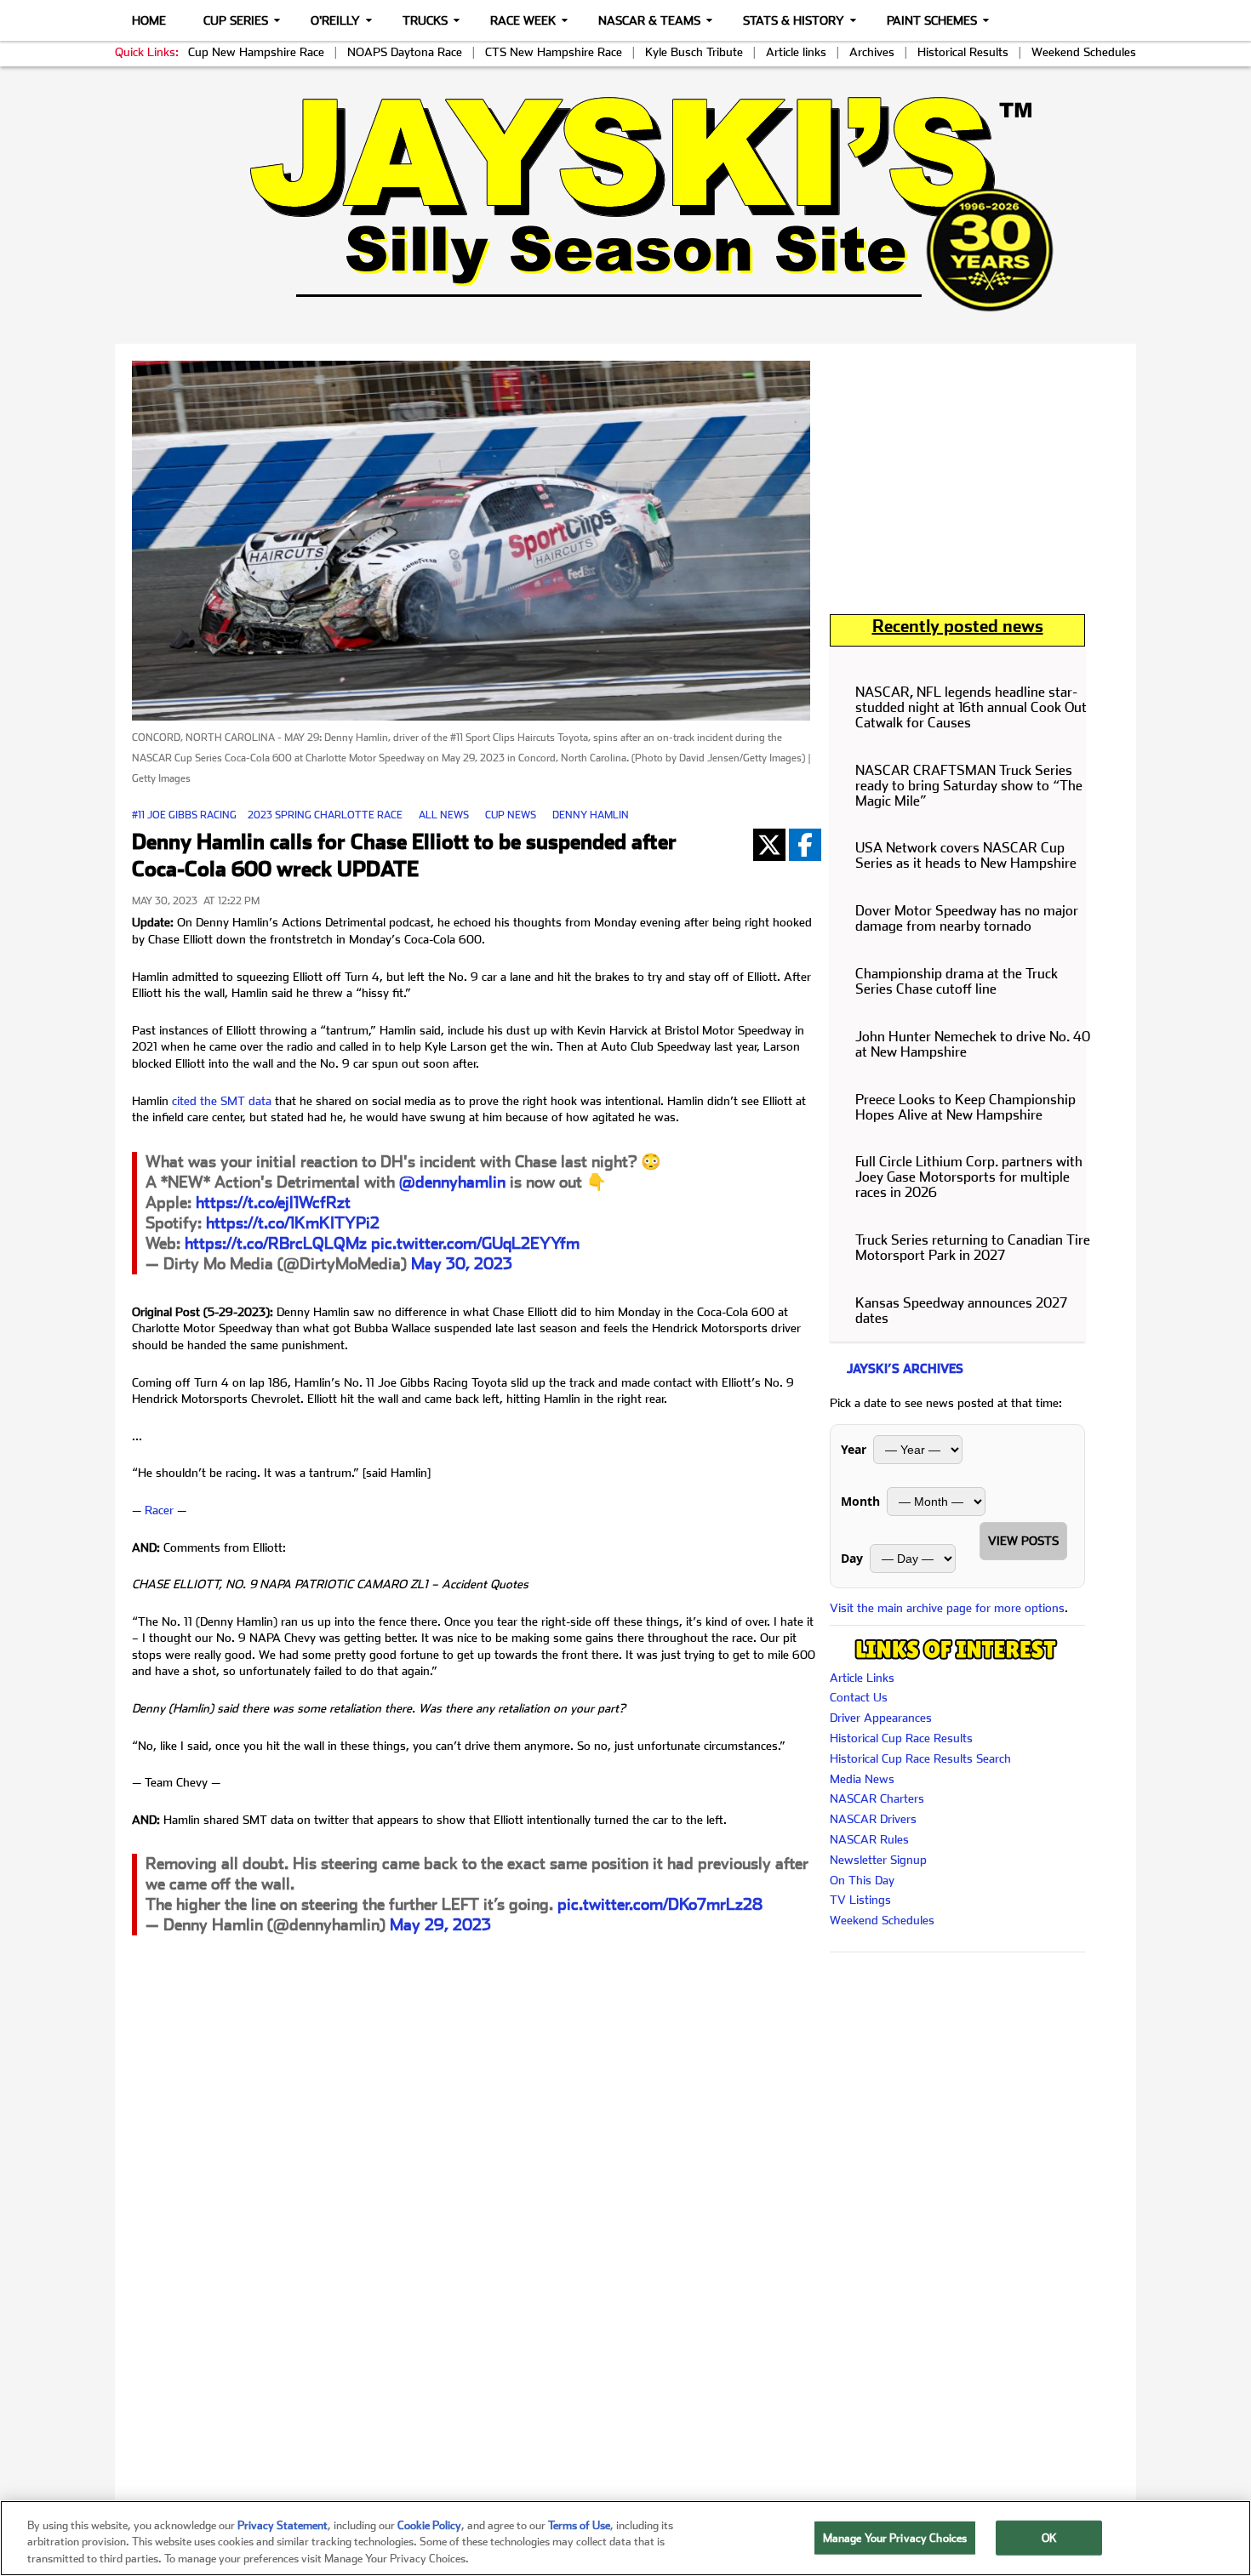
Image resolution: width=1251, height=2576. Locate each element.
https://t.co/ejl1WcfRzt (273, 1203)
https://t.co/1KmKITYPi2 (293, 1223)
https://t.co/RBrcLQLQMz (276, 1243)
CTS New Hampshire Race (554, 52)
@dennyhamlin (452, 1182)
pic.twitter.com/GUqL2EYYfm (475, 1243)
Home (149, 20)
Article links (796, 52)
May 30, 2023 (462, 1264)
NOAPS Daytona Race (405, 52)
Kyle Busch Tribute (694, 52)
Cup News (511, 815)
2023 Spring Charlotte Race (325, 815)
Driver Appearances (881, 1718)
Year (854, 1449)
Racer (159, 1510)
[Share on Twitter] (769, 845)
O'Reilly (335, 20)
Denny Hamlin (591, 815)
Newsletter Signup (878, 1860)
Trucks (425, 20)
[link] (626, 204)
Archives (872, 52)
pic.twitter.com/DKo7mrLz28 (660, 1904)
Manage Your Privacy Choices (895, 2537)
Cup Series (236, 20)
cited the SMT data (222, 1101)
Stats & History (794, 20)
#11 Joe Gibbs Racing (184, 815)
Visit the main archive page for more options (947, 1608)
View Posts (1023, 1541)
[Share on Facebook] (805, 845)
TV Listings (860, 1900)
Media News (862, 1779)
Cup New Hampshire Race (256, 52)
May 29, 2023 (440, 1925)
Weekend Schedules (1084, 52)
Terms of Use (579, 2525)
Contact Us (859, 1697)
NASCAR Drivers (873, 1819)
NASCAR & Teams (649, 20)
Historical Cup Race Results (901, 1738)
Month (860, 1501)
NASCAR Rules (869, 1839)
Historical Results (963, 52)
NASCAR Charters (877, 1798)
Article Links (862, 1678)
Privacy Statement (283, 2525)
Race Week (523, 20)
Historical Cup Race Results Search (920, 1758)
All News (444, 815)
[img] (625, 204)
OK (1049, 2537)
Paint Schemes (932, 20)
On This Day (862, 1880)
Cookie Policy (429, 2525)
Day (852, 1558)
